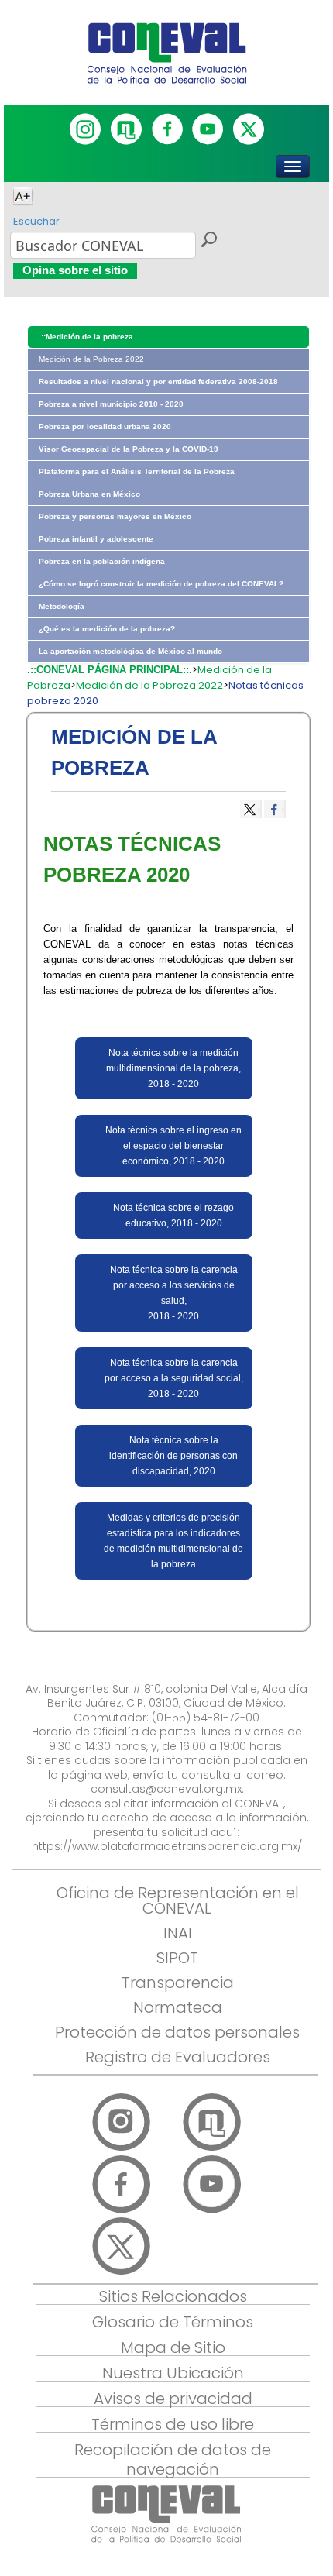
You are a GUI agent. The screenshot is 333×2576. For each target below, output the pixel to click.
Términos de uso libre (173, 2424)
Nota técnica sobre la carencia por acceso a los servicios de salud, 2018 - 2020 (174, 1293)
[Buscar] (208, 242)
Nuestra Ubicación (173, 2373)
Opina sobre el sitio (75, 270)
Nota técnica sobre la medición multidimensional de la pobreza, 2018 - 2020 (173, 1068)
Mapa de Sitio (173, 2347)
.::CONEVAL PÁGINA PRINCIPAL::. (110, 670)
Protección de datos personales (177, 2032)
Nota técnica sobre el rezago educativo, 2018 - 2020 (173, 1216)
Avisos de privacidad (173, 2399)
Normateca (178, 2007)
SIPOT (177, 1958)
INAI (178, 1933)
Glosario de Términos (173, 2322)
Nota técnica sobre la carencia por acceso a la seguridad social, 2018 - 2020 (174, 1378)
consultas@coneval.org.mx (166, 1789)
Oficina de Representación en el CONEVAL (178, 1900)
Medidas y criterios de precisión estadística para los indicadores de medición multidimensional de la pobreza (173, 1541)
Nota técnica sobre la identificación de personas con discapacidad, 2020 (173, 1456)
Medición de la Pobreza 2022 (149, 685)
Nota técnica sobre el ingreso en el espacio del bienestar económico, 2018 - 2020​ (173, 1146)
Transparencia (178, 1983)
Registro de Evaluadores (178, 2057)
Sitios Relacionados (173, 2296)
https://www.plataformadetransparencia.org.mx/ (167, 1846)
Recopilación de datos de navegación (173, 2459)
